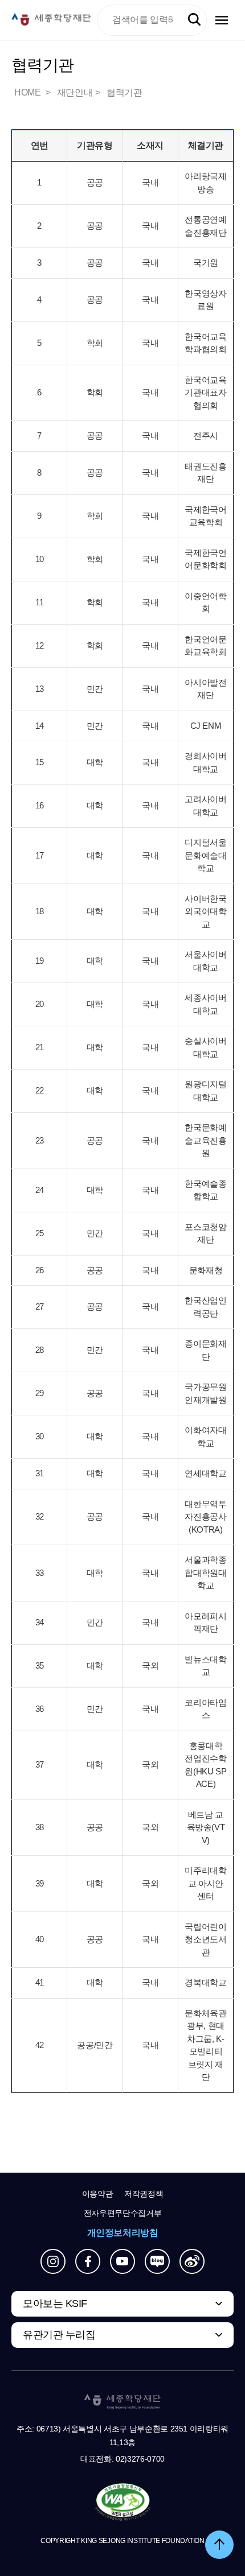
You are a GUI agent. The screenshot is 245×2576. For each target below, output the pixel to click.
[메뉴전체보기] (222, 20)
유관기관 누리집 (59, 2335)
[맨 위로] (219, 2545)
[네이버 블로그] (157, 2261)
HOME (28, 92)
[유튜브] (122, 2261)
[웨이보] (192, 2261)
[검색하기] (194, 20)
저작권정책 (144, 2194)
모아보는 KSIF (55, 2303)
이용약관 (98, 2194)
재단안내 (75, 92)
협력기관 (124, 92)
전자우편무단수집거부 (123, 2213)
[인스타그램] (53, 2261)
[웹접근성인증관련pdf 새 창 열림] (123, 2503)
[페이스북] (88, 2261)
